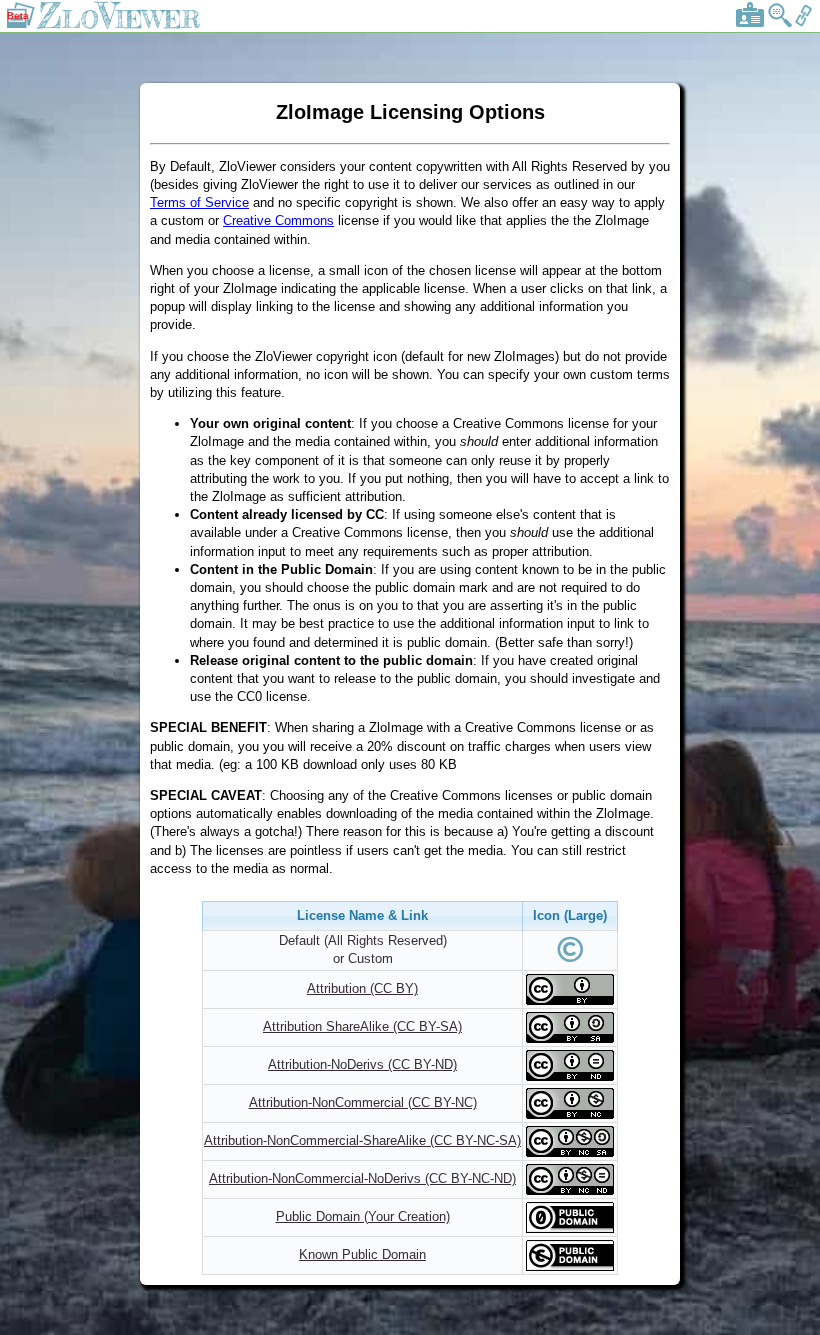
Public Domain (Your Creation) (363, 1216)
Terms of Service (199, 202)
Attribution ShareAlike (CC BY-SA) (362, 1026)
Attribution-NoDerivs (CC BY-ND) (362, 1064)
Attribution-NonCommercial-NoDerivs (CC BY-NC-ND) (362, 1178)
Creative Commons (278, 220)
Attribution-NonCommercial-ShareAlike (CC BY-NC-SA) (362, 1140)
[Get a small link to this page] (803, 24)
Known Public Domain (362, 1254)
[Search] (780, 24)
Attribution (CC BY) (362, 988)
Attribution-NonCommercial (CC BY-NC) (363, 1102)
